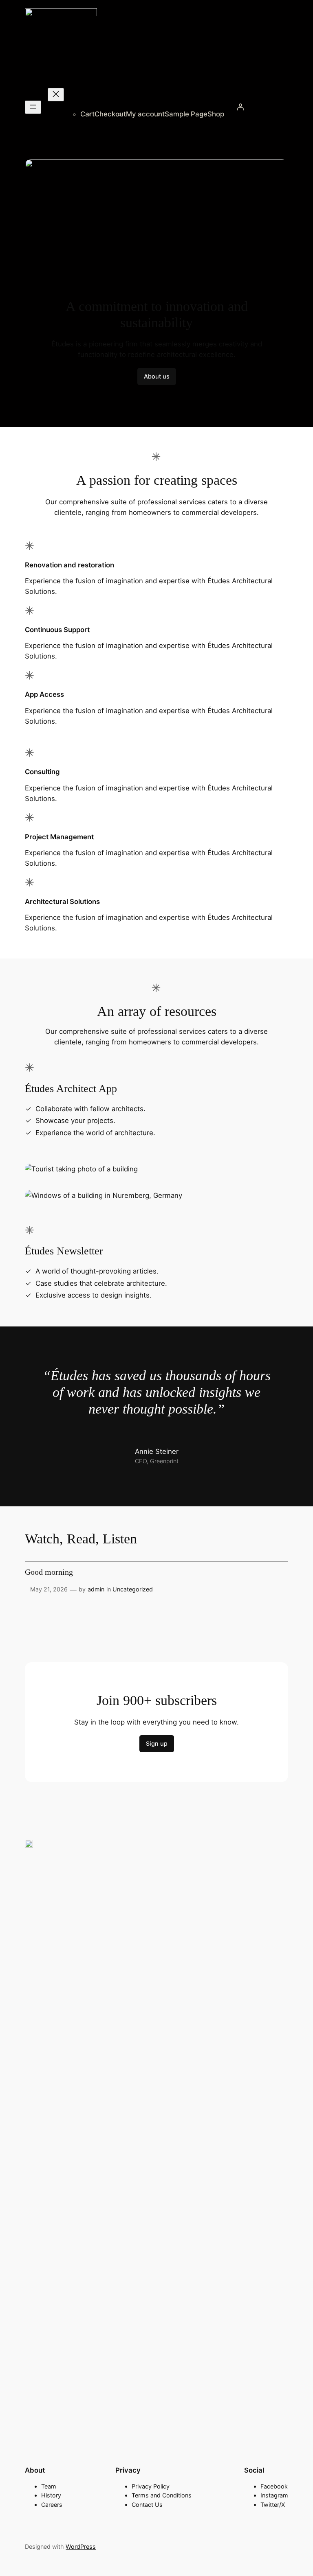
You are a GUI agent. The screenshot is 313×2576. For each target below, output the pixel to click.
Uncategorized (133, 1589)
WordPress (81, 2546)
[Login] (240, 107)
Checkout (110, 114)
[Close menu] (56, 95)
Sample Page (186, 114)
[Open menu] (33, 107)
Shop (216, 114)
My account (145, 114)
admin (96, 1589)
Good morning (49, 1572)
